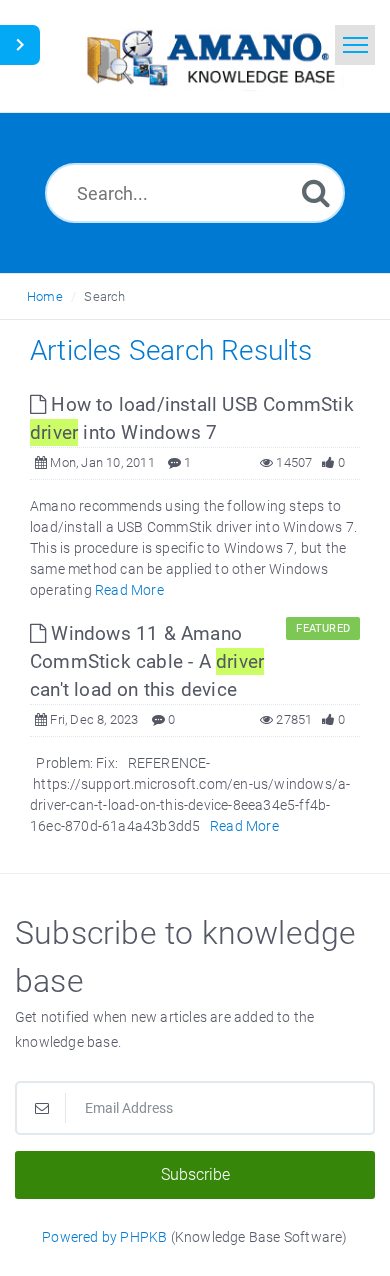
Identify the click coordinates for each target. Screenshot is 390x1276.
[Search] (316, 192)
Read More (129, 590)
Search (104, 296)
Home (45, 296)
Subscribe (195, 1174)
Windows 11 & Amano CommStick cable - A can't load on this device (147, 661)
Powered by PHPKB (104, 1237)
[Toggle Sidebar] (20, 45)
